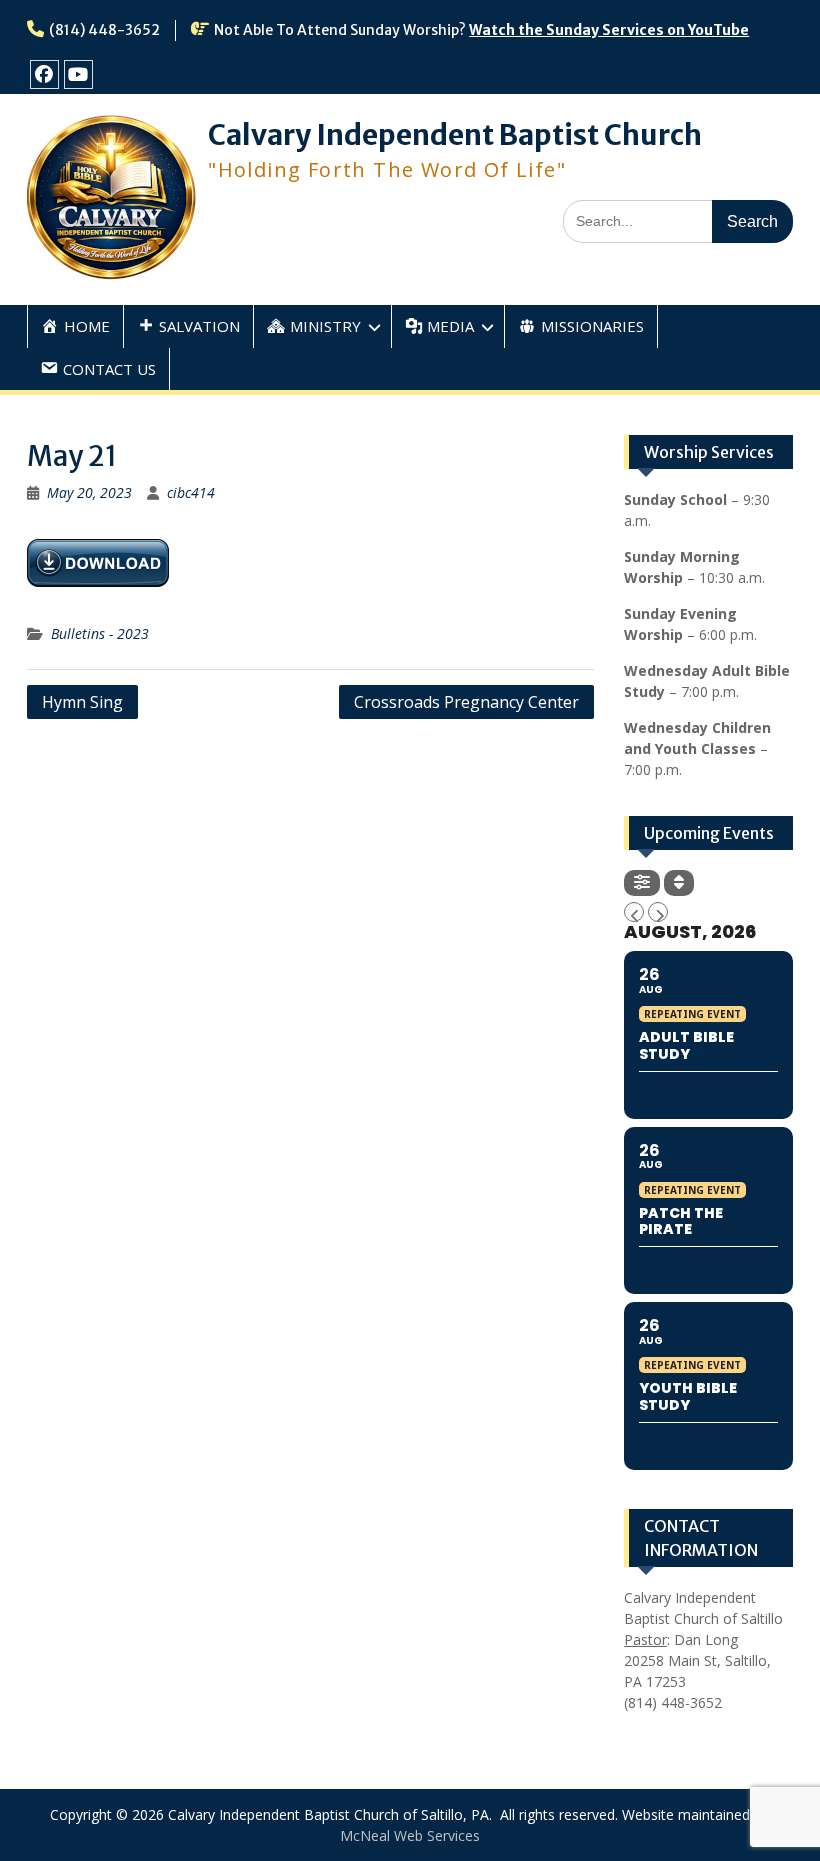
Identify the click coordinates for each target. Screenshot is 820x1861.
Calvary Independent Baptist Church (455, 135)
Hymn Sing (82, 702)
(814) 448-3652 (104, 30)
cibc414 (191, 492)
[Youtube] (78, 74)
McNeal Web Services (410, 1835)
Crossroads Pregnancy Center (466, 702)
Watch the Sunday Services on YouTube (609, 30)
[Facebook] (44, 74)
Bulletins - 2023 (100, 633)
